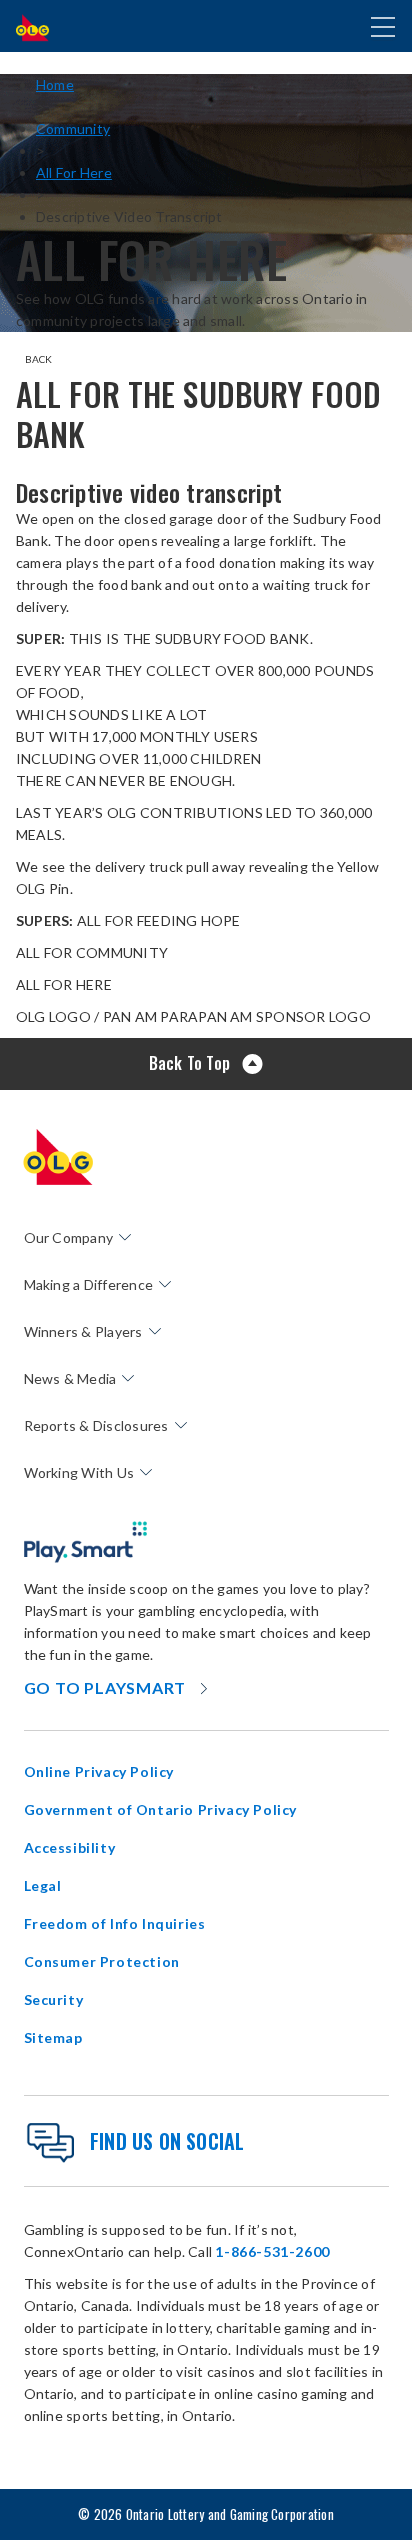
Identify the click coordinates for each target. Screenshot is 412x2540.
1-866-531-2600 (272, 2251)
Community (73, 128)
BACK (39, 359)
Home (55, 84)
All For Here (74, 172)
